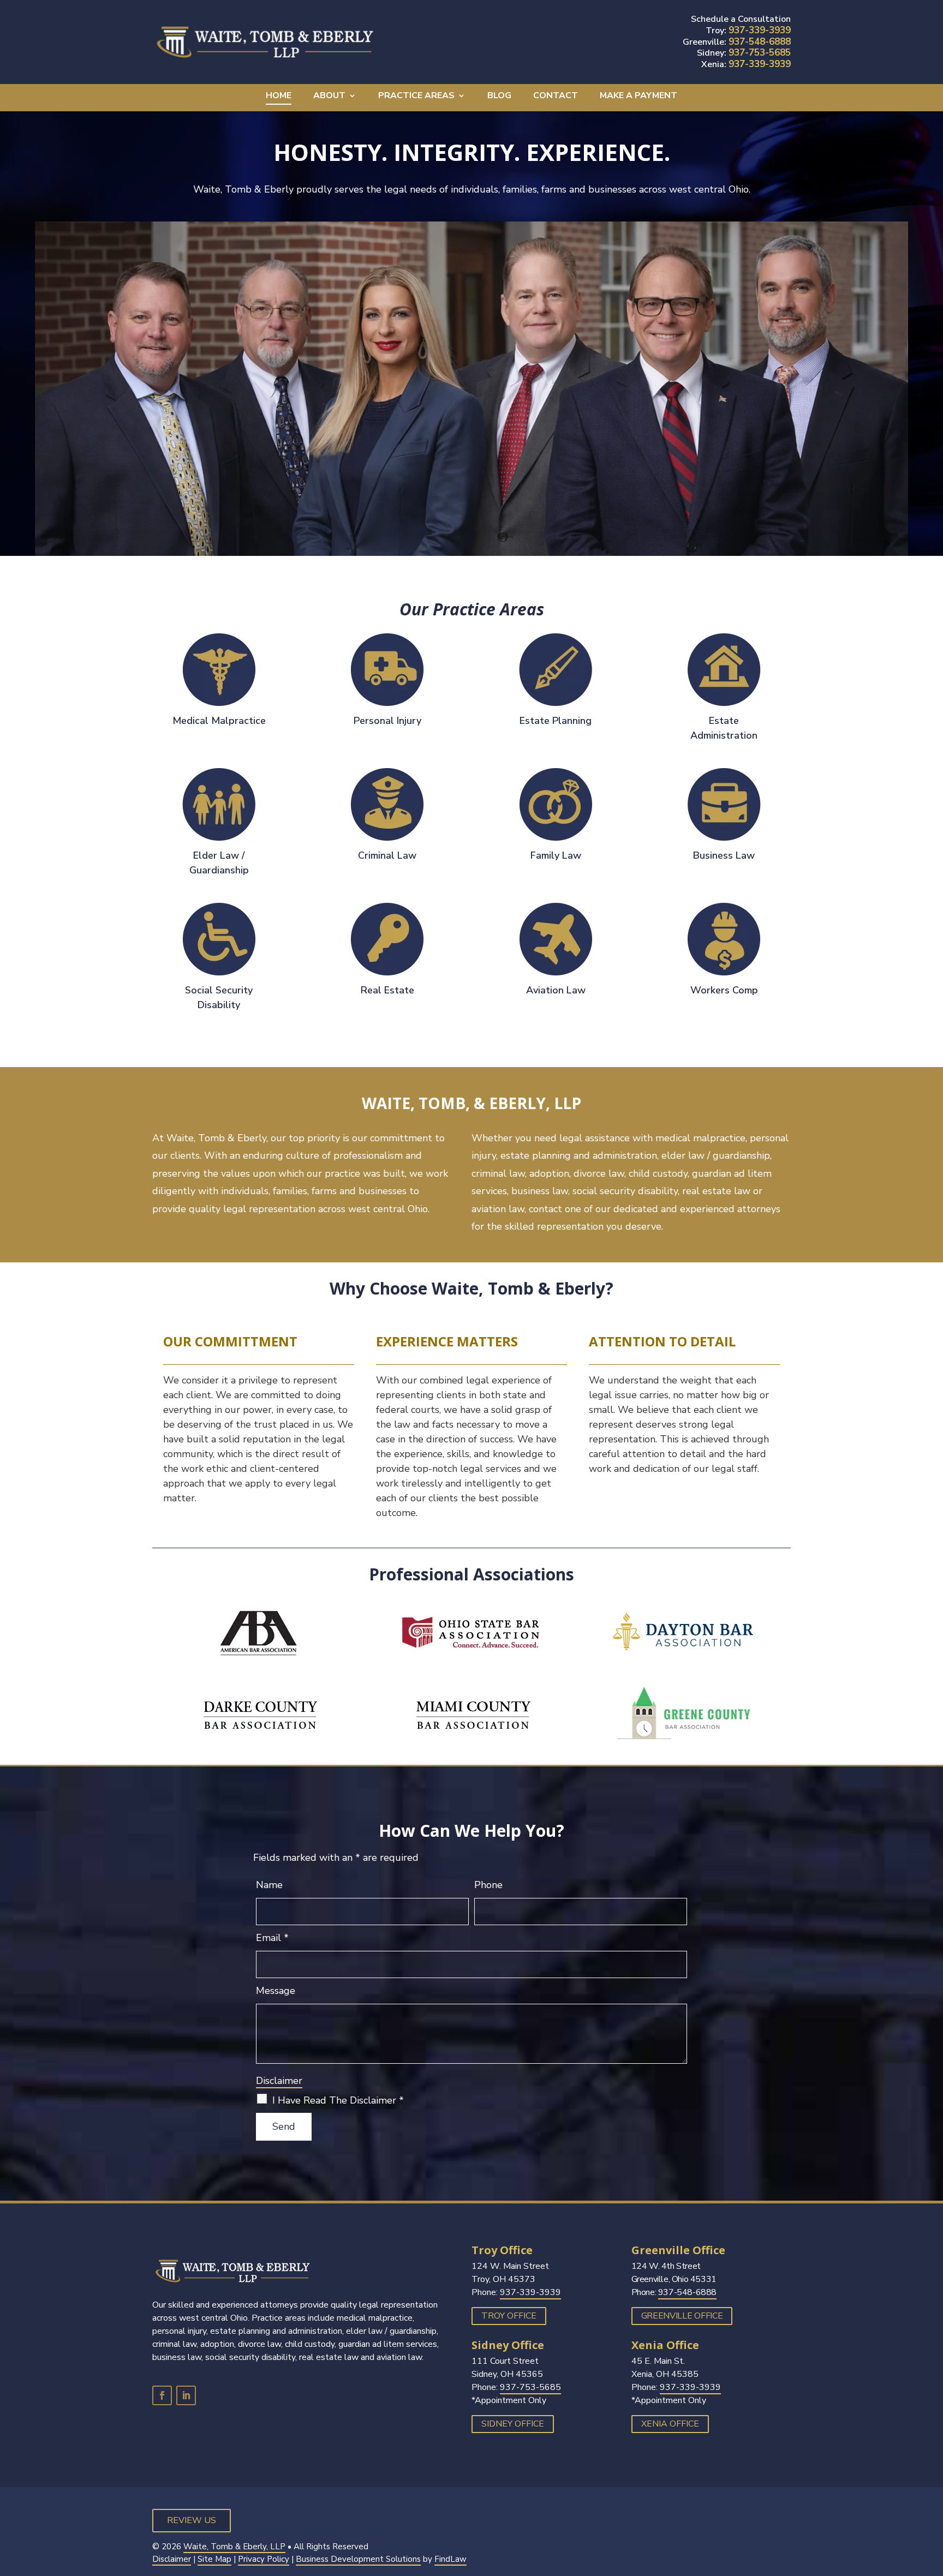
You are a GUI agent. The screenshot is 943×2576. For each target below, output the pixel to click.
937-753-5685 (760, 53)
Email (272, 1938)
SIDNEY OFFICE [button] (513, 2424)
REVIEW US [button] (192, 2520)
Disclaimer (279, 2081)
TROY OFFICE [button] (509, 2316)
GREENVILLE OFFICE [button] (682, 2316)
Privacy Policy (264, 2559)
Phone (488, 1885)
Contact (556, 97)
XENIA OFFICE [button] (670, 2424)
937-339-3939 (760, 30)
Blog (499, 97)
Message (276, 1991)
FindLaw (450, 2559)
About (329, 97)
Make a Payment (638, 97)
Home (279, 97)
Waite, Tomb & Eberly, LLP (234, 2547)
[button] (932, 2497)
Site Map (214, 2559)
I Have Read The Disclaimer (338, 2100)
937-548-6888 (760, 42)
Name (269, 1885)
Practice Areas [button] (416, 97)
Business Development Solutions (358, 2559)
